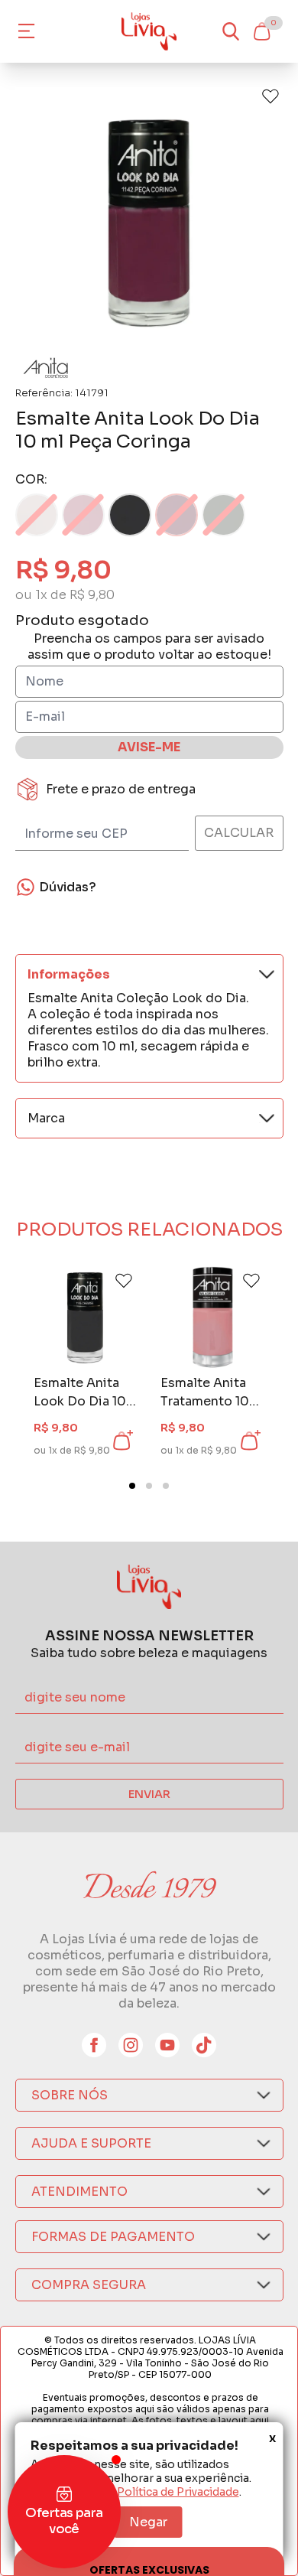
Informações (69, 974)
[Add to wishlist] (270, 96)
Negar (148, 2522)
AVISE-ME (149, 747)
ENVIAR (149, 1794)
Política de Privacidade (178, 2492)
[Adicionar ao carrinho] (121, 1441)
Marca (46, 1118)
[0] (261, 31)
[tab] (132, 1486)
